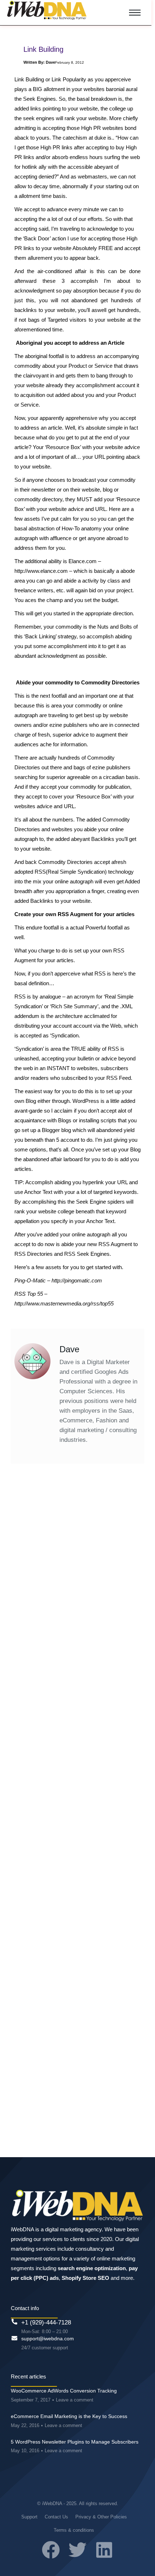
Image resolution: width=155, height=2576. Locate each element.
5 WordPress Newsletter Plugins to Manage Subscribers (75, 2442)
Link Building (39, 1609)
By (92, 1609)
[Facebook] (51, 2550)
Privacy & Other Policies (101, 2517)
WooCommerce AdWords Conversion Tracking (64, 2391)
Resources (66, 1609)
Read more (39, 1706)
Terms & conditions (74, 2530)
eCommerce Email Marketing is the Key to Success (69, 2416)
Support (29, 2517)
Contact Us (56, 2517)
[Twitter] (77, 2550)
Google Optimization (46, 1867)
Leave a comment (75, 2400)
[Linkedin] (104, 2550)
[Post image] (77, 1535)
